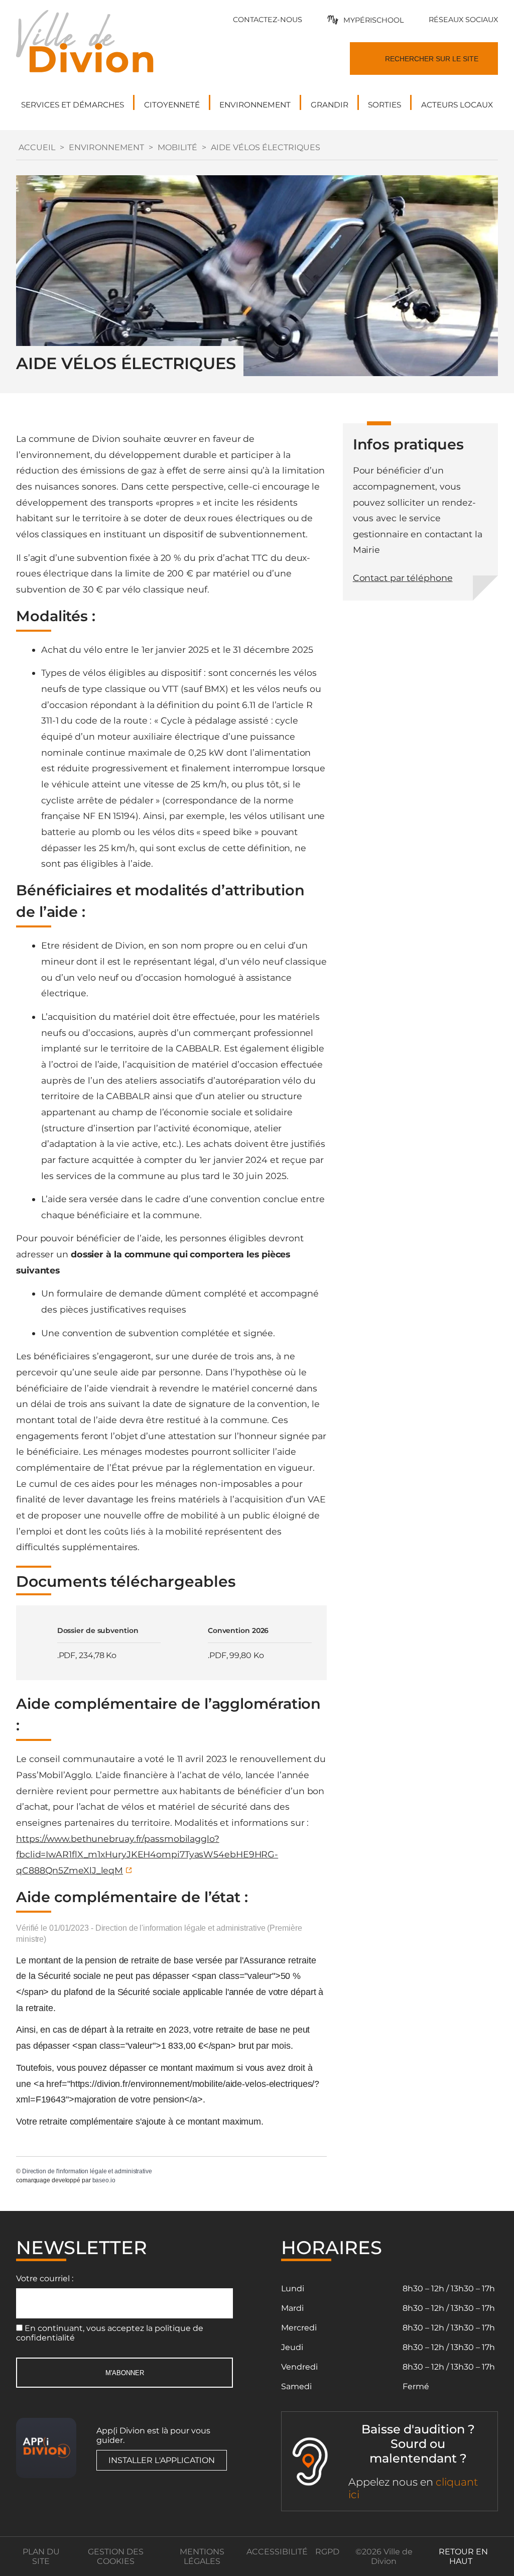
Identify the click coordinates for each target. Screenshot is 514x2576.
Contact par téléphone (403, 578)
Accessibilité (277, 2552)
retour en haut (463, 2556)
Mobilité (177, 147)
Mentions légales (202, 2556)
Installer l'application (162, 2460)
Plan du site (41, 2556)
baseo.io (104, 2180)
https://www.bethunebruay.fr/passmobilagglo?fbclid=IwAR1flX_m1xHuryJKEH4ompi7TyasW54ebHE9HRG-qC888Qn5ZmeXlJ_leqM (147, 1854)
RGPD (327, 2552)
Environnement (106, 147)
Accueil (37, 147)
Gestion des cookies (116, 2556)
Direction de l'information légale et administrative (87, 2171)
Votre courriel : (45, 2278)
